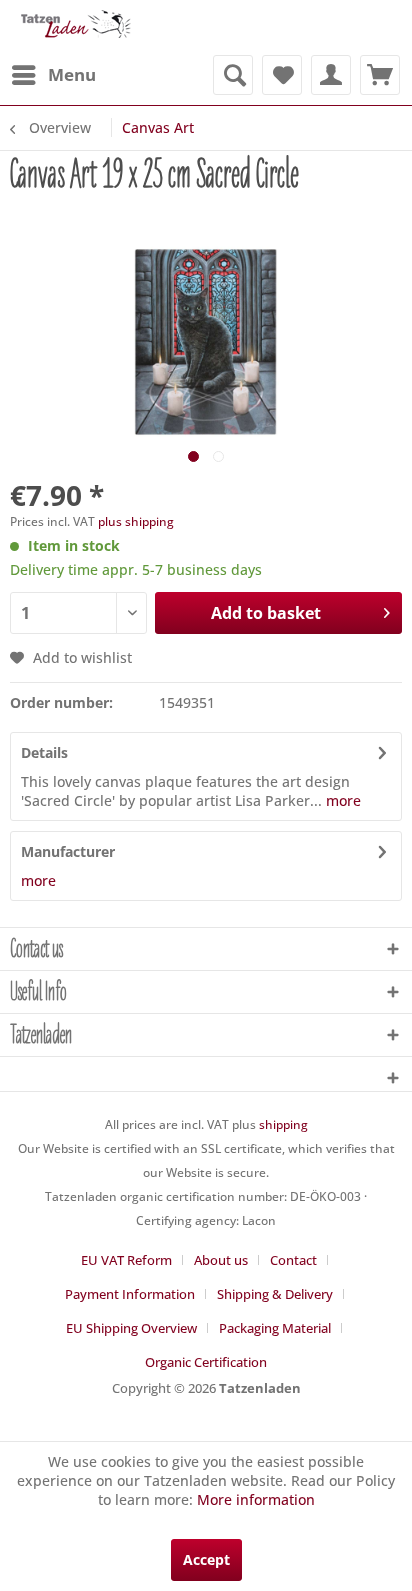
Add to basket (266, 613)
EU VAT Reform (126, 1260)
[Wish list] (282, 75)
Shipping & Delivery (275, 1294)
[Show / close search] (233, 75)
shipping (283, 1124)
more (341, 800)
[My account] (331, 75)
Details (44, 752)
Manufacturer (68, 851)
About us (221, 1260)
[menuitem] (53, 75)
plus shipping (136, 521)
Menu (72, 74)
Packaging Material (275, 1328)
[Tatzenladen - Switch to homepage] (74, 27)
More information (256, 1499)
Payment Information (130, 1294)
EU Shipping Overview (131, 1328)
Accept (206, 1559)
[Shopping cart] (380, 75)
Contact (293, 1260)
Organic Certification (206, 1362)
